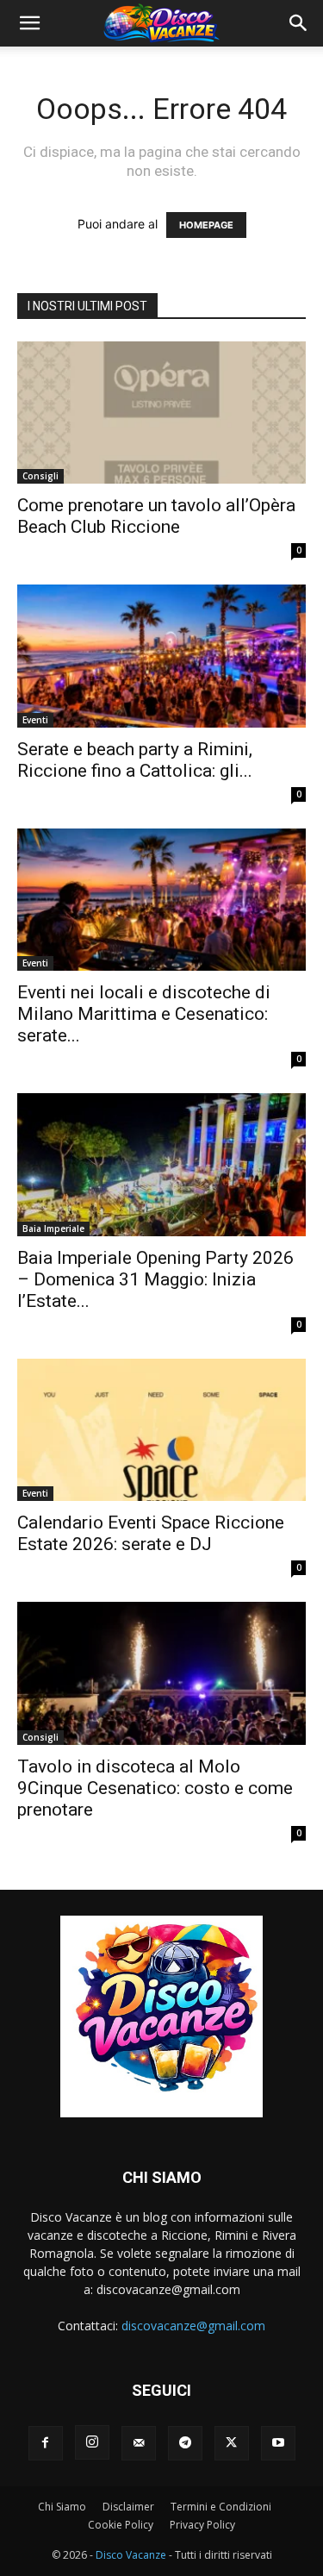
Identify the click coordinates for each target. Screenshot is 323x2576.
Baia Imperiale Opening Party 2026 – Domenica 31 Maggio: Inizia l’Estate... (155, 1279)
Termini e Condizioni (221, 2507)
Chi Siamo (62, 2507)
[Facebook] (46, 2443)
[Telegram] (185, 2443)
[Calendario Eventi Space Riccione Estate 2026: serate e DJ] (161, 1430)
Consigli (40, 476)
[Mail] (139, 2443)
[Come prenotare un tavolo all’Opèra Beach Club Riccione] (161, 413)
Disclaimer (128, 2507)
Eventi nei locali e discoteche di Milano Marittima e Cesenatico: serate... (144, 1014)
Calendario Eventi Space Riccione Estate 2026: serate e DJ (151, 1533)
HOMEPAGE (206, 225)
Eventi (35, 720)
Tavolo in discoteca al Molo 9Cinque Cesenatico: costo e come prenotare (155, 1788)
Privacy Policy (202, 2525)
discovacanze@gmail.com (193, 2326)
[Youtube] (278, 2443)
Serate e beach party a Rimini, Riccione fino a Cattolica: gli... (135, 760)
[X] (232, 2443)
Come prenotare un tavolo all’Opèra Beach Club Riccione (156, 516)
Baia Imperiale (53, 1229)
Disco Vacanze (131, 2555)
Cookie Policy (121, 2525)
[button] (29, 23)
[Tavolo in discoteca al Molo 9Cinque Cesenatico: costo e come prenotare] (161, 1673)
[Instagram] (92, 2442)
